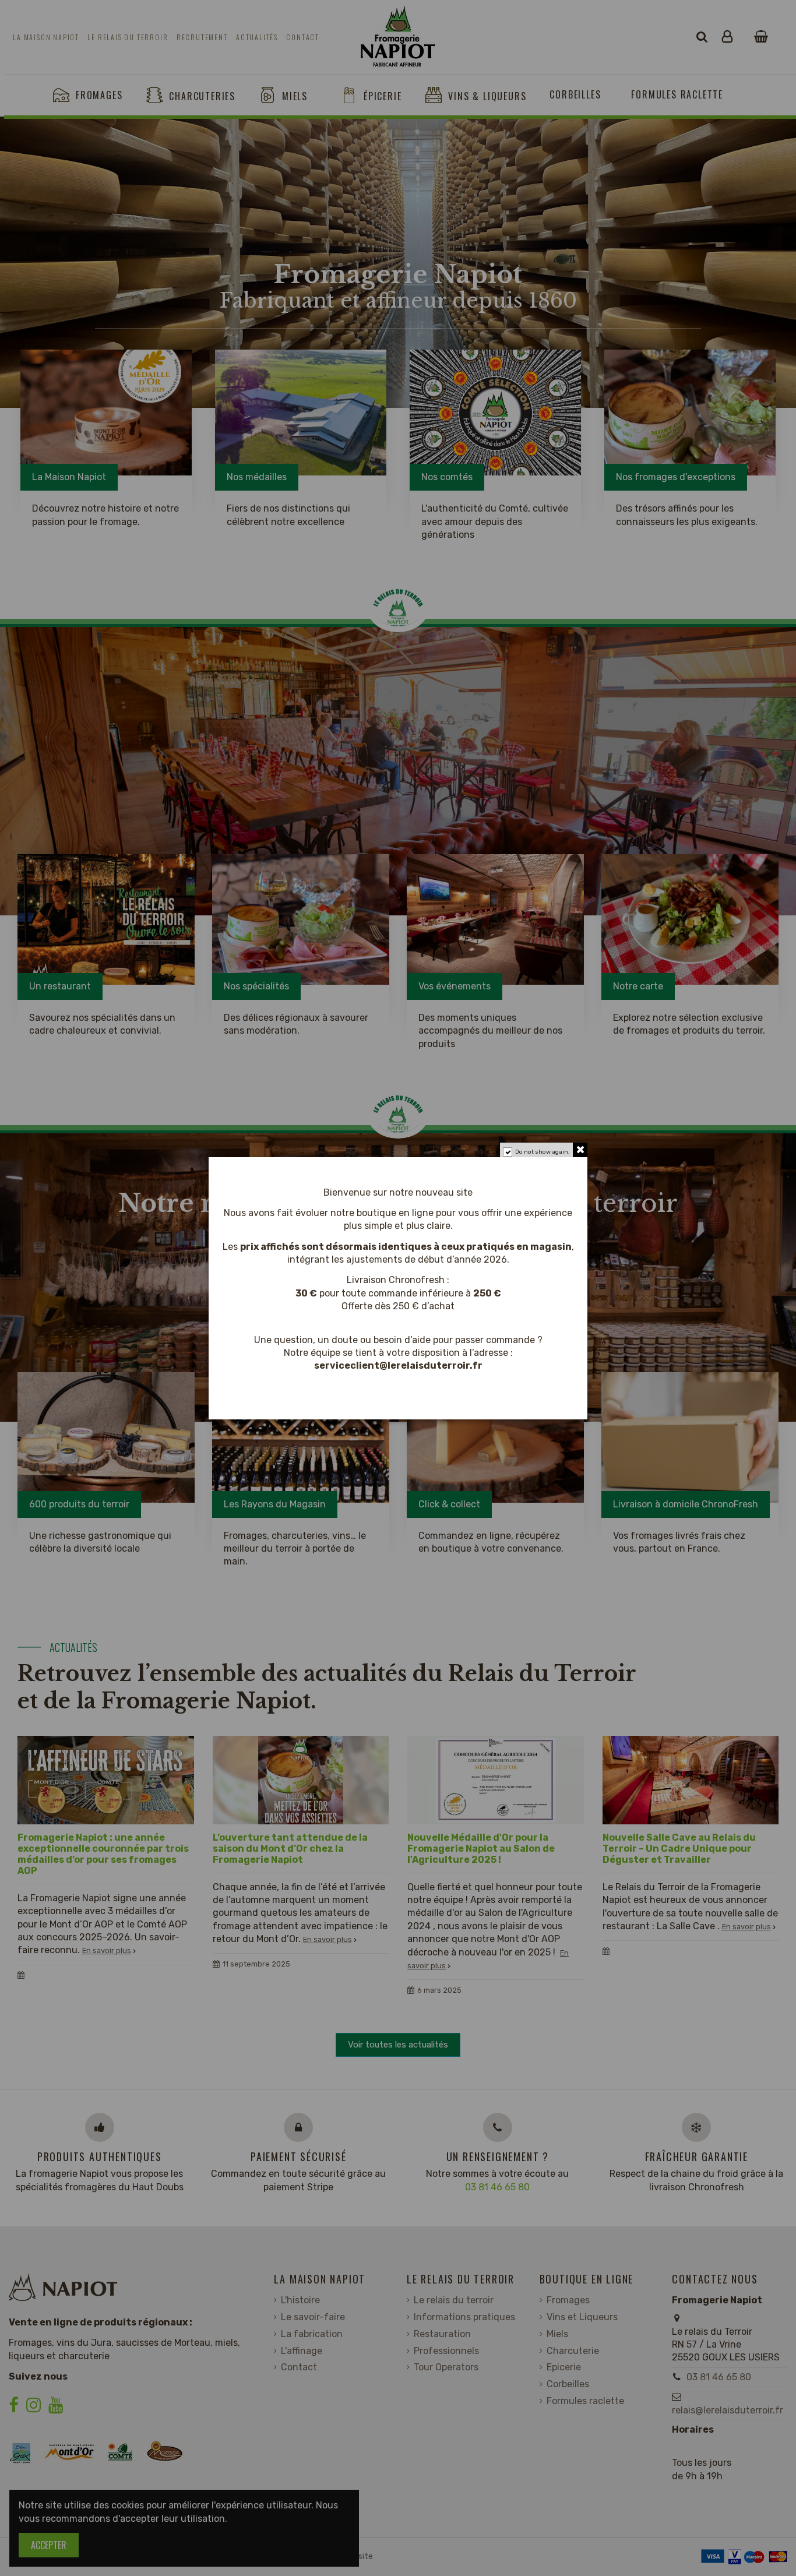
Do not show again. (543, 1152)
